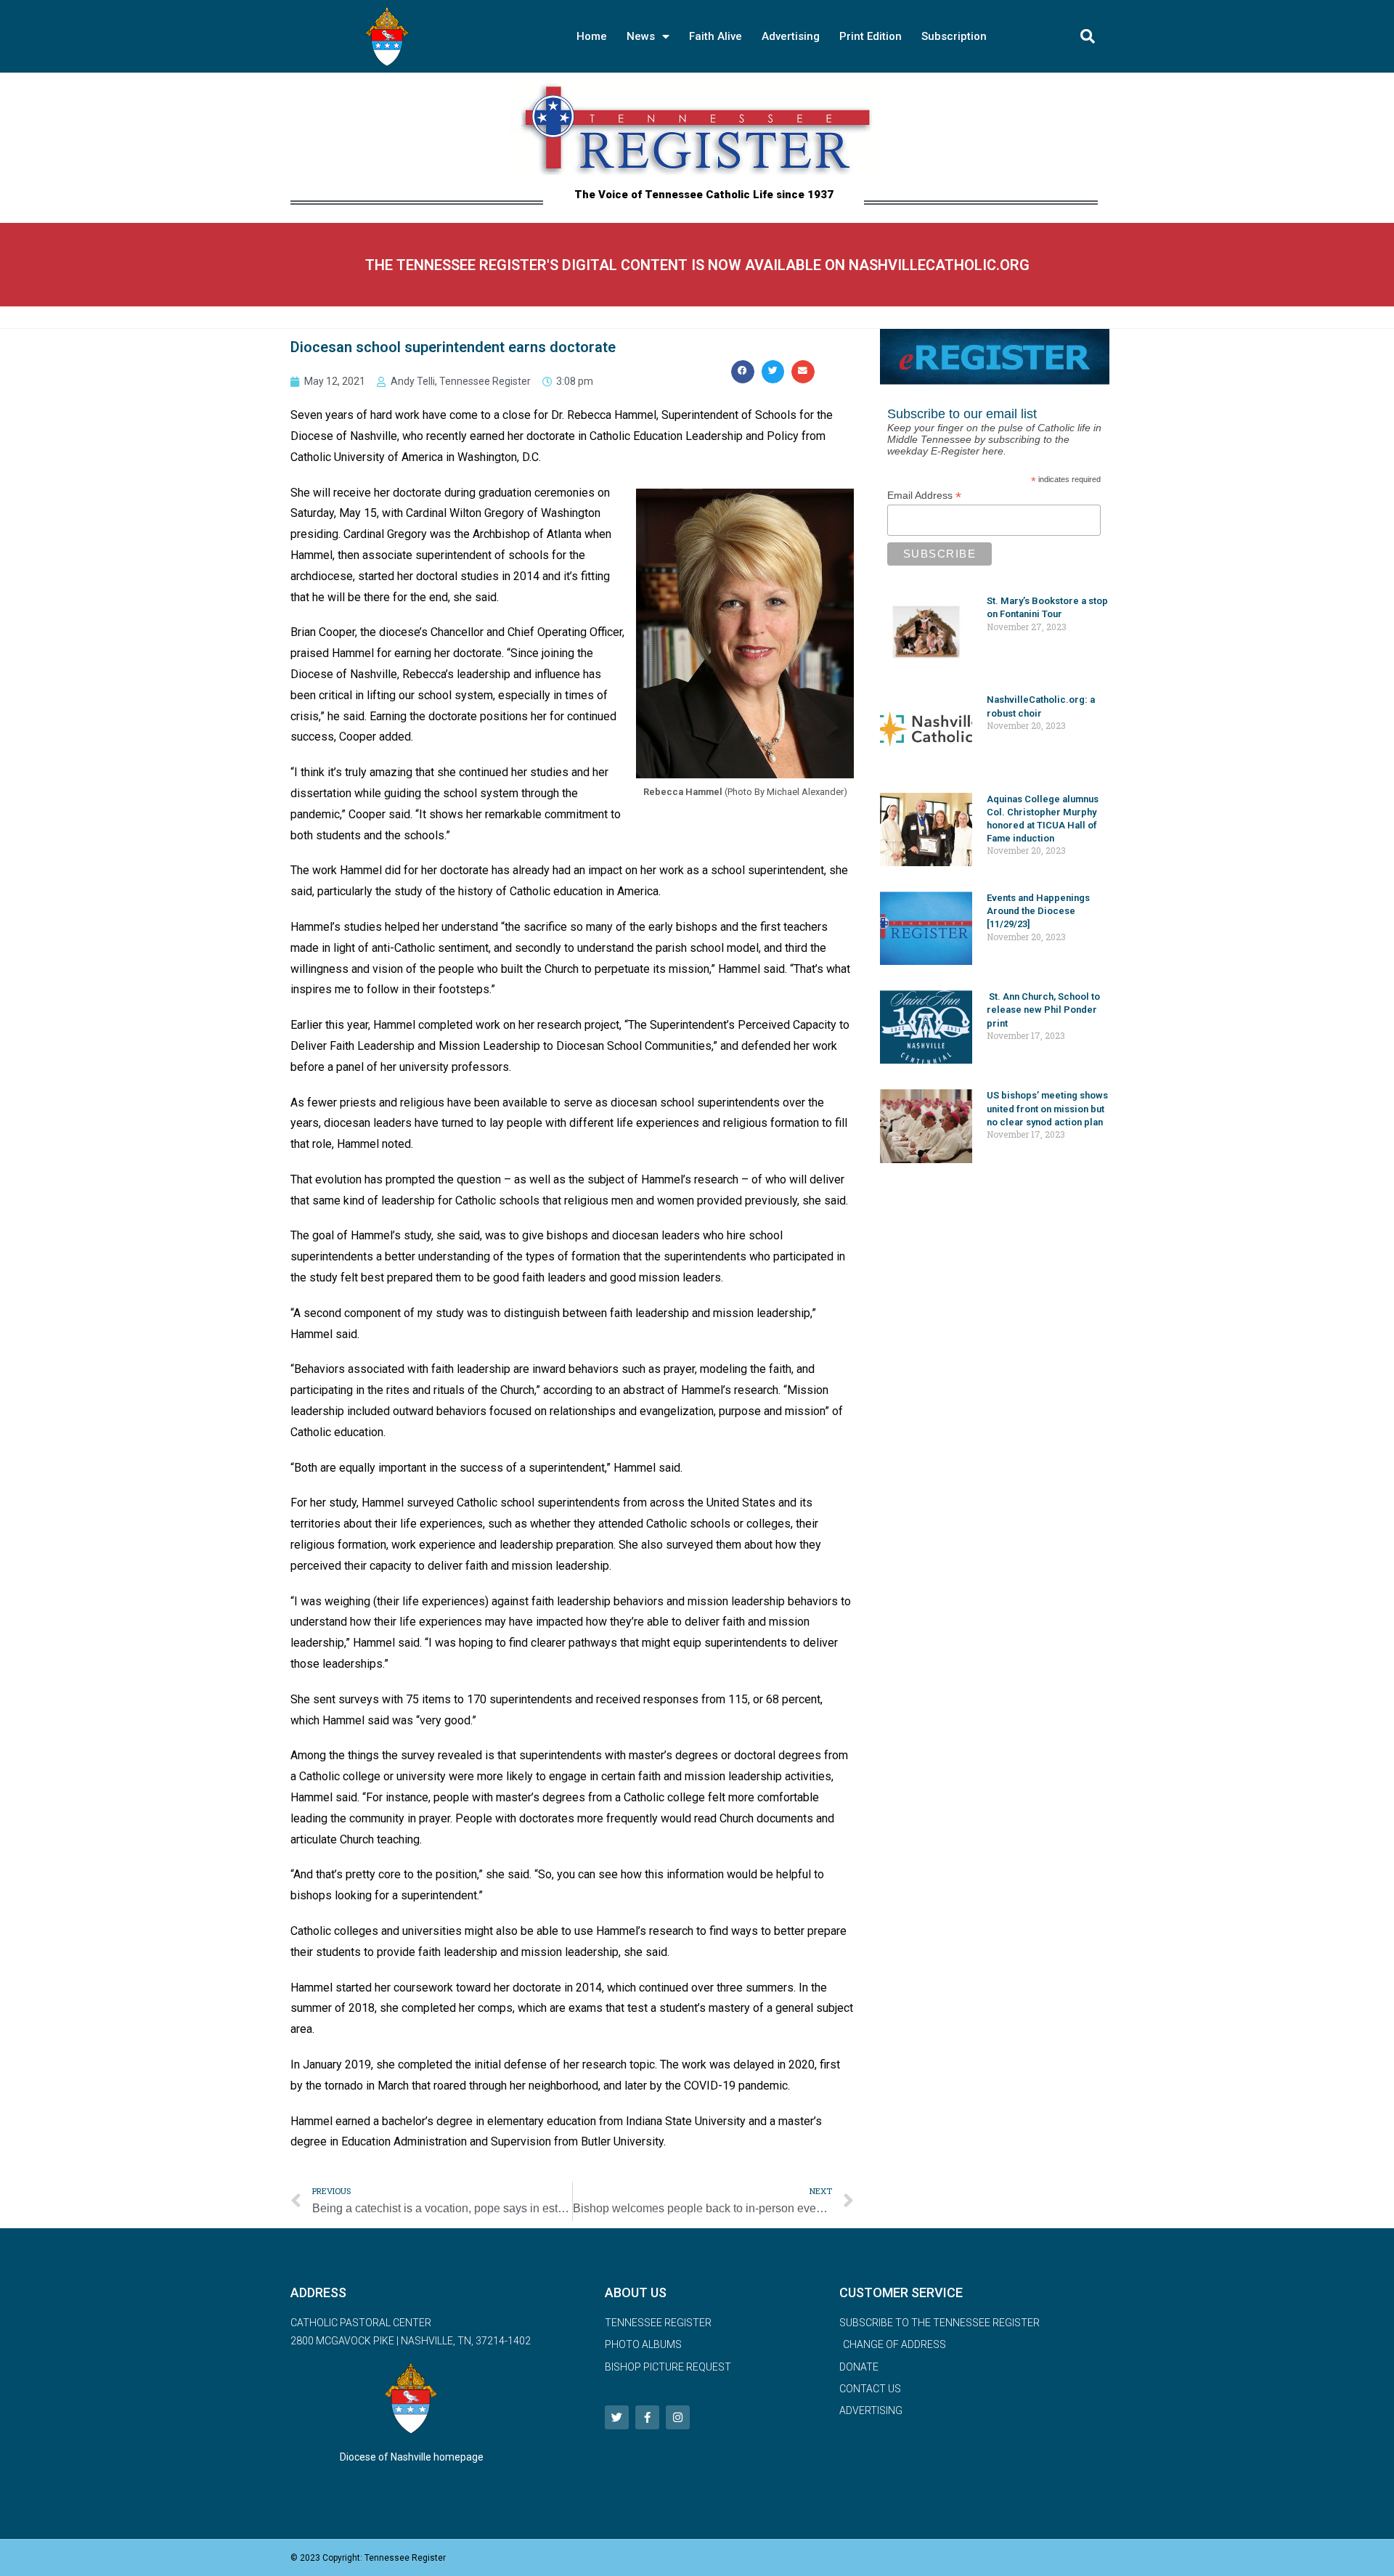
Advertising (791, 36)
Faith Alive (716, 36)
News (641, 36)
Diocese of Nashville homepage (412, 2457)
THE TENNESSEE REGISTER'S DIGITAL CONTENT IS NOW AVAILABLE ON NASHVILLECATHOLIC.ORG (697, 265)
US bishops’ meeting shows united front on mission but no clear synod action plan (1047, 1108)
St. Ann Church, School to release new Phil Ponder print (1043, 1010)
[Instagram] (678, 2417)
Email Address (924, 496)
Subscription (954, 36)
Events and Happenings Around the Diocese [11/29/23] (1038, 911)
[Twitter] (617, 2417)
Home (592, 36)
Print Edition (871, 36)
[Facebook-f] (647, 2417)
